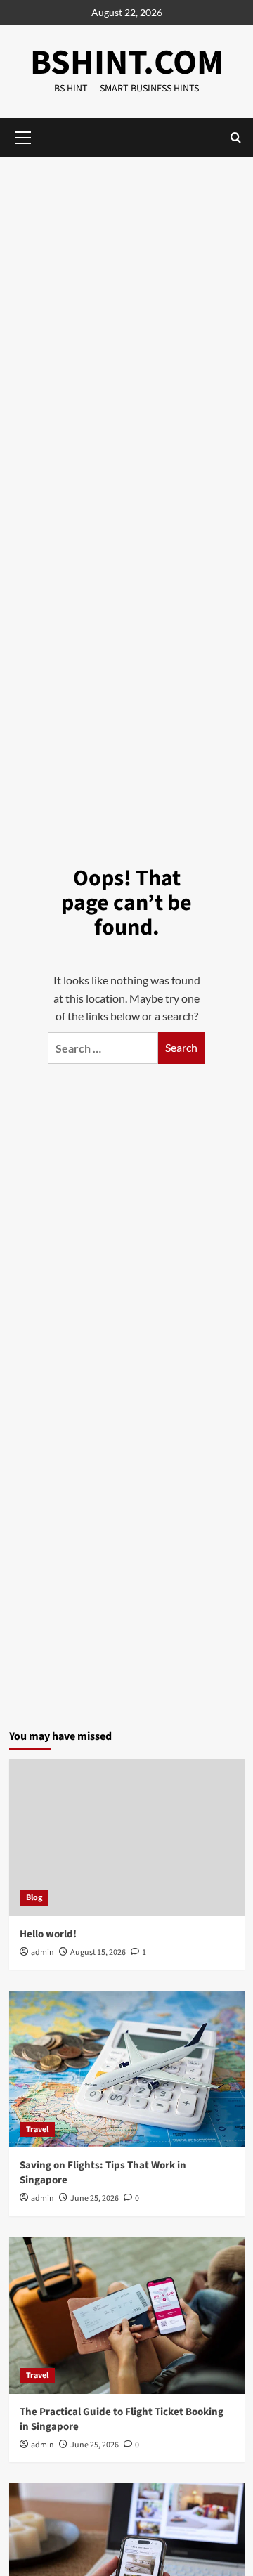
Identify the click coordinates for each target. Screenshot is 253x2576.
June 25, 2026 (95, 2198)
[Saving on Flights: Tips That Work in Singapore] (127, 2069)
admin (43, 1952)
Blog (34, 1898)
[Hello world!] (127, 1838)
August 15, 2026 (98, 1952)
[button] (236, 137)
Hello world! (48, 1934)
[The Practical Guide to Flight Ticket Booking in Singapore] (127, 2316)
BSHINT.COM (127, 63)
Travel (37, 2129)
